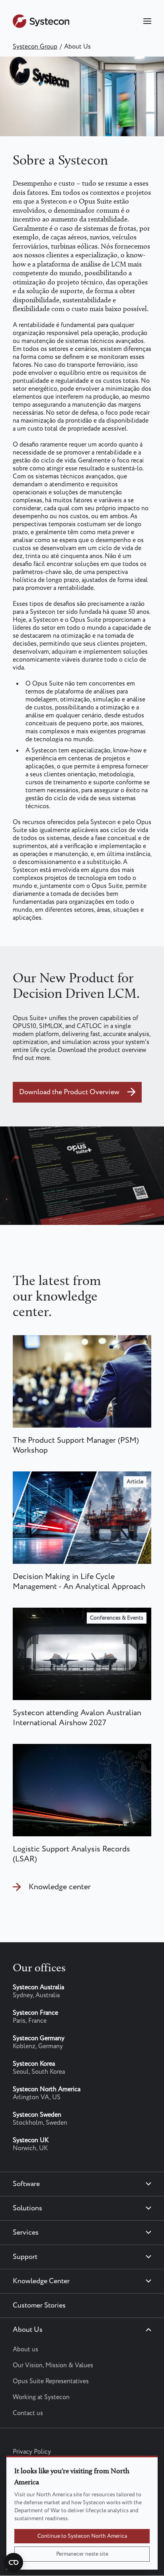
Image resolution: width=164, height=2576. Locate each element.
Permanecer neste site (82, 2554)
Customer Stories (39, 2306)
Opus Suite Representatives (51, 2381)
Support (25, 2257)
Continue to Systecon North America (82, 2536)
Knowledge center (60, 1887)
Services (26, 2233)
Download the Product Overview (69, 1092)
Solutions (27, 2208)
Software (26, 2184)
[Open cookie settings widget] (14, 2562)
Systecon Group (35, 47)
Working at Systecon (41, 2397)
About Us (28, 2330)
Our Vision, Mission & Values (53, 2365)
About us (25, 2350)
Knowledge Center (41, 2281)
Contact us (28, 2413)
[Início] (41, 26)
